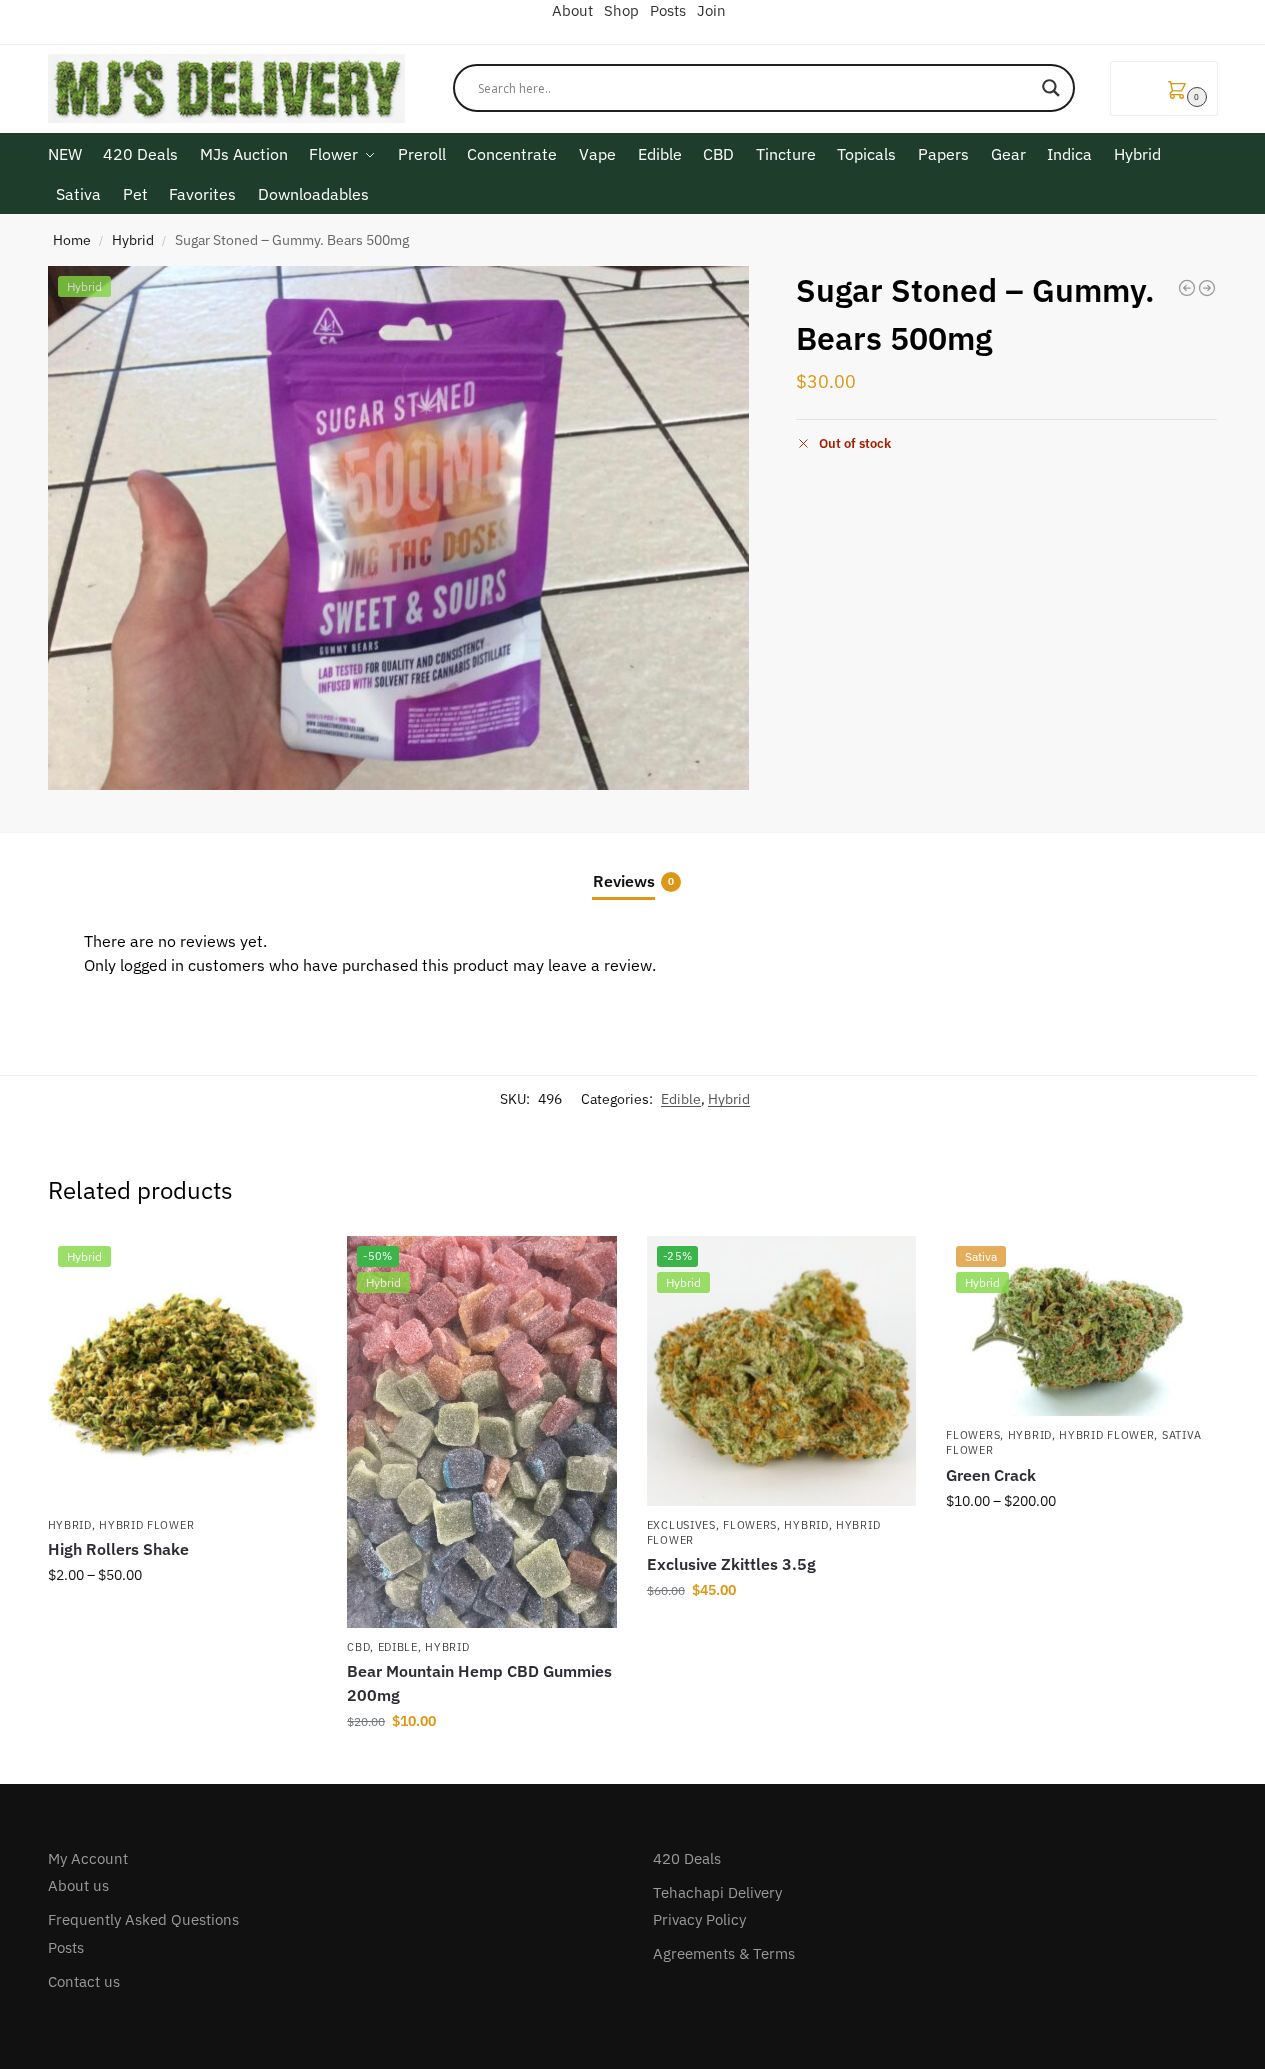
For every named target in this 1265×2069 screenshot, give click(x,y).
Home (72, 240)
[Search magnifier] (1051, 88)
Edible (681, 1099)
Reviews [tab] (633, 881)
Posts (66, 1947)
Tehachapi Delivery (717, 1892)
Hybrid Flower (146, 1525)
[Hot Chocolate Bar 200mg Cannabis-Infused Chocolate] (1187, 288)
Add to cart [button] (482, 1764)
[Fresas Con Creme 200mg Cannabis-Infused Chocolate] (1207, 288)
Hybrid (133, 240)
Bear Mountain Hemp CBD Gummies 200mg (479, 1683)
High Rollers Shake (118, 1549)
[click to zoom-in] (399, 528)
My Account (88, 1858)
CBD (358, 1647)
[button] (1164, 88)
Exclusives (681, 1525)
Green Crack (991, 1475)
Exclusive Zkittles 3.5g (731, 1564)
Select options (182, 1618)
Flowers (750, 1525)
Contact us (84, 1981)
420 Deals (687, 1858)
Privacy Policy (699, 1919)
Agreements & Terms (724, 1953)
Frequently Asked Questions (143, 1919)
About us (78, 1885)
